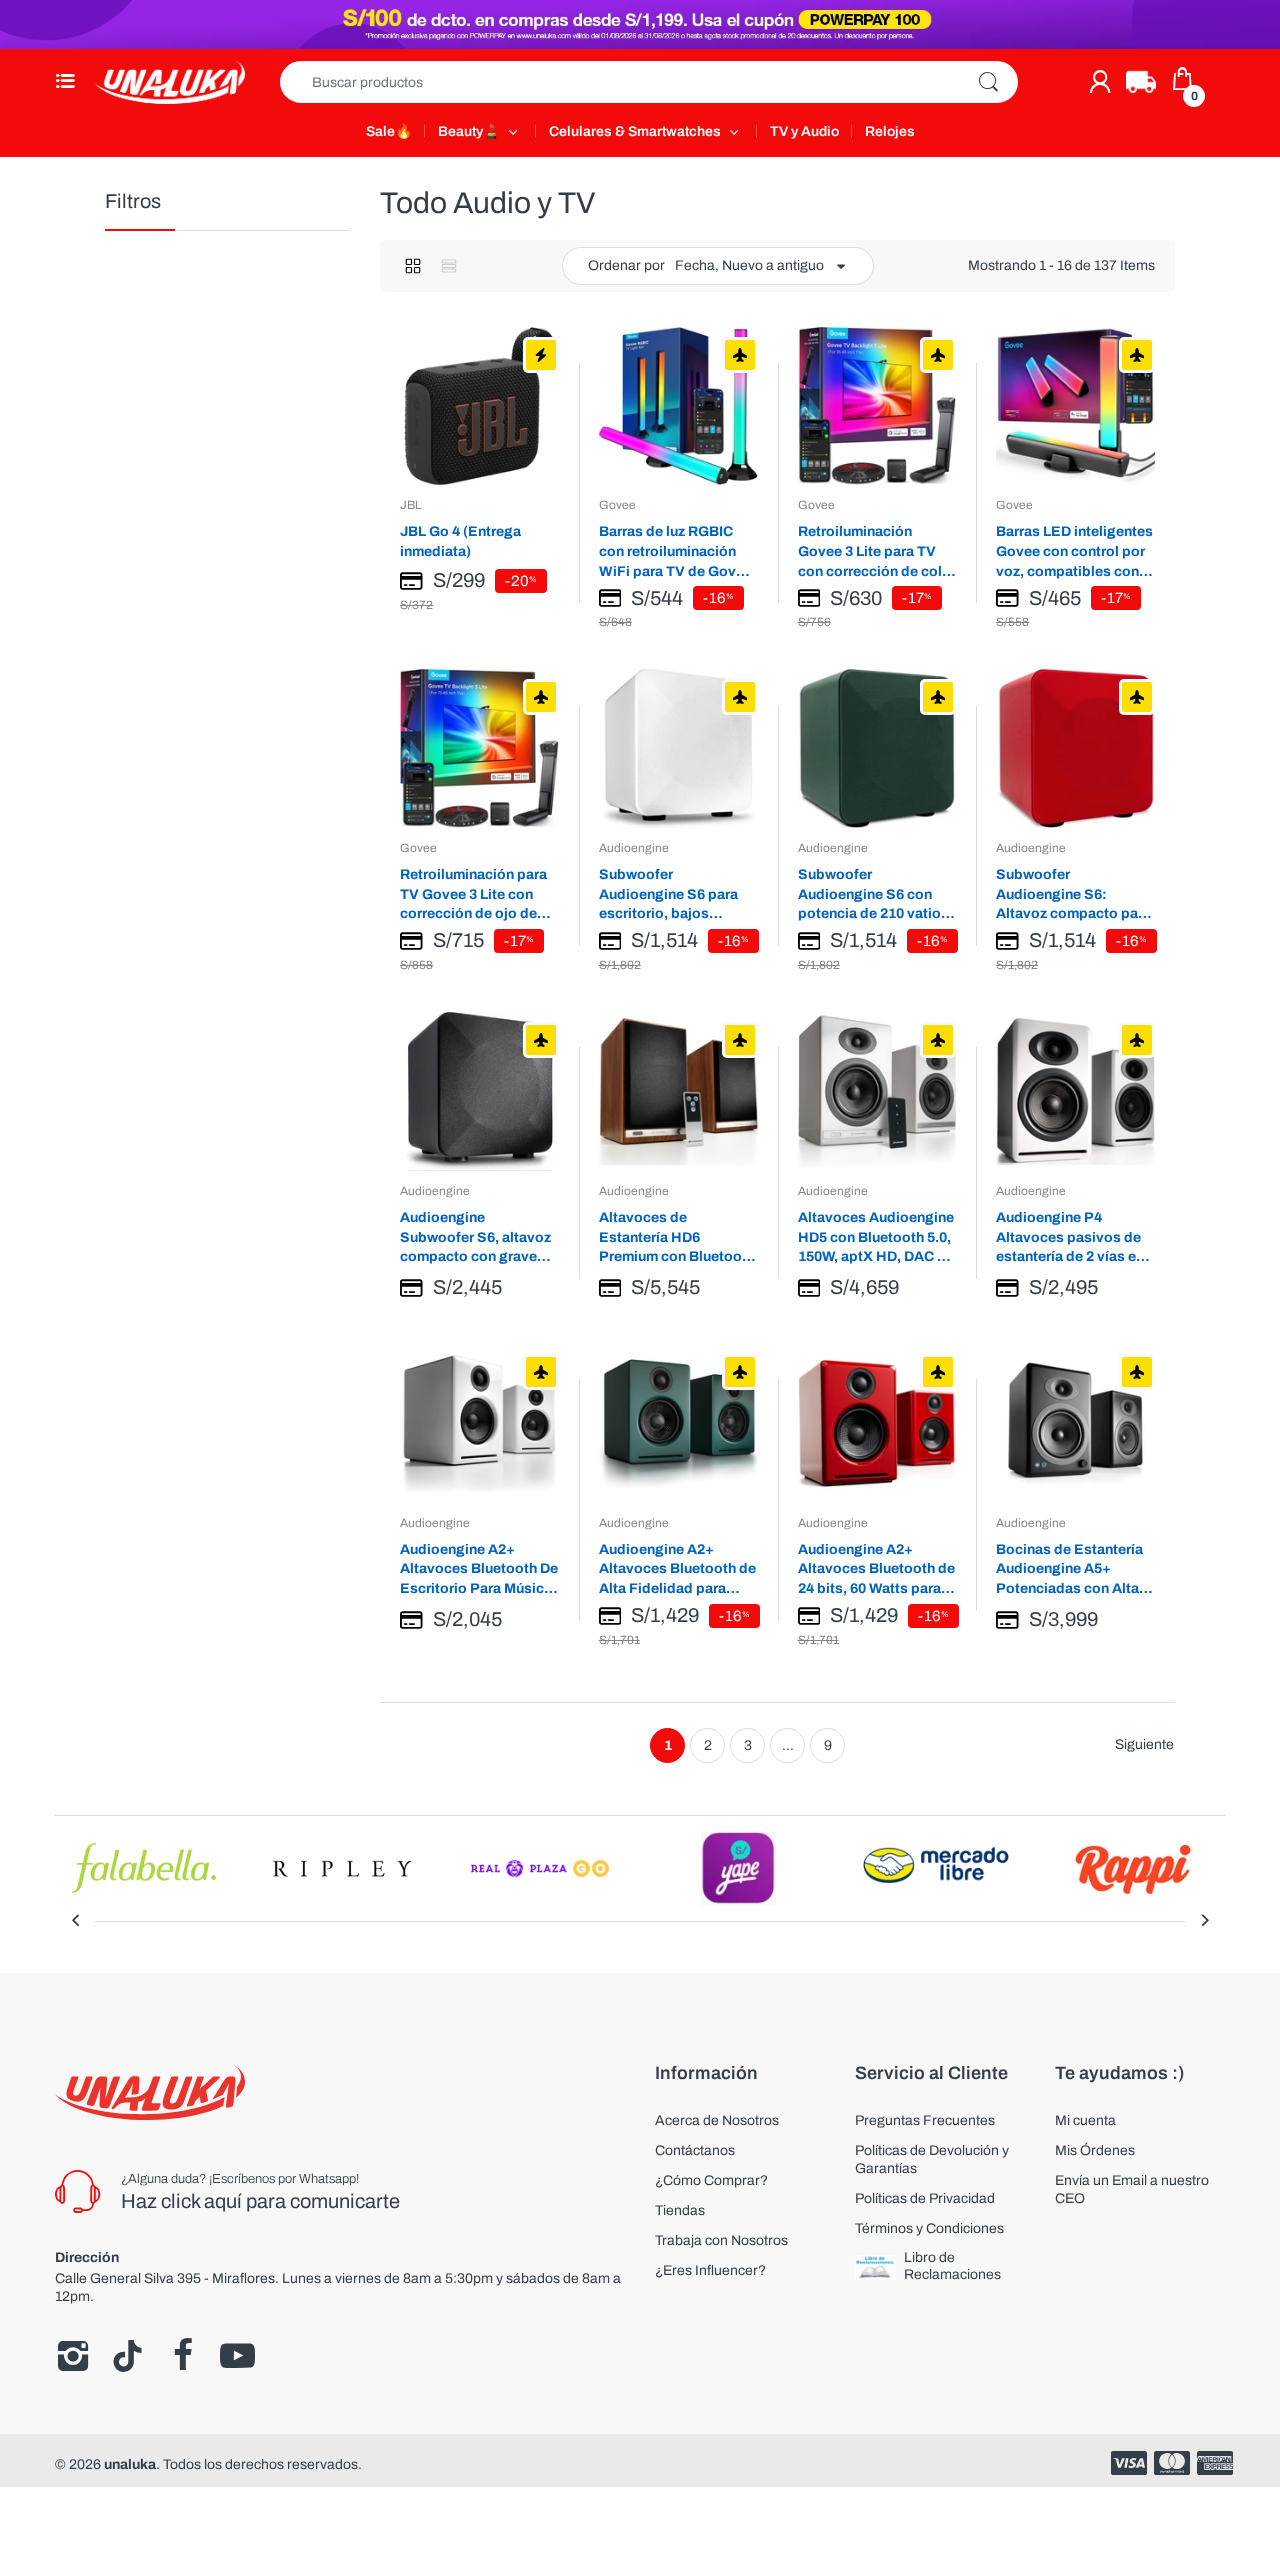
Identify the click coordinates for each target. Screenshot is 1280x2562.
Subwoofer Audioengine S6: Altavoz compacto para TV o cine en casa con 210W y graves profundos (1073, 894)
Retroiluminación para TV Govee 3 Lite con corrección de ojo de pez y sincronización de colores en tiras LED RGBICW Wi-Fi (478, 894)
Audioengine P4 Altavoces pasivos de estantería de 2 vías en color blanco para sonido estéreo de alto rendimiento (1071, 1237)
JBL (410, 505)
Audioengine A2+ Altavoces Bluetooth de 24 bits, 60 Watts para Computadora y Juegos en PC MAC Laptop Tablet (876, 1569)
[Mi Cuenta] (1100, 82)
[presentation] (75, 1921)
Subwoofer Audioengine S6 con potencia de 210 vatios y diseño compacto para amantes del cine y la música (876, 894)
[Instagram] (72, 2356)
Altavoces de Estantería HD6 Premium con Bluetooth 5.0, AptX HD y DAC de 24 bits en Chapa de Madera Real (677, 1237)
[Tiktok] (127, 2356)
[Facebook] (182, 2356)
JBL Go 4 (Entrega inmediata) (460, 541)
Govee (617, 505)
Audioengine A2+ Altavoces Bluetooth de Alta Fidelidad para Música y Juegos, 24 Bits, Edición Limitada (677, 1569)
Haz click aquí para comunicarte (260, 2201)
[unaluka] (170, 82)
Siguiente (1144, 1744)
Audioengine (634, 848)
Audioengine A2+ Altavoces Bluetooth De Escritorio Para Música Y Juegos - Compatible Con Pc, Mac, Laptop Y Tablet (479, 1569)
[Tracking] (1141, 82)
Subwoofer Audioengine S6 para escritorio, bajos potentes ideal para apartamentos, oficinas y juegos (675, 894)
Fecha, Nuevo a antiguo (749, 265)
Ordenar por (626, 265)
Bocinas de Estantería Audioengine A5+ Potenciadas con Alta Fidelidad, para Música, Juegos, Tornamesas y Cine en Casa (1074, 1569)
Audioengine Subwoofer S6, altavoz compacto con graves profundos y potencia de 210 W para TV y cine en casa (479, 1237)
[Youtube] (237, 2356)
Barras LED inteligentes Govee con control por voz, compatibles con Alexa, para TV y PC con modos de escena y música (1074, 551)
